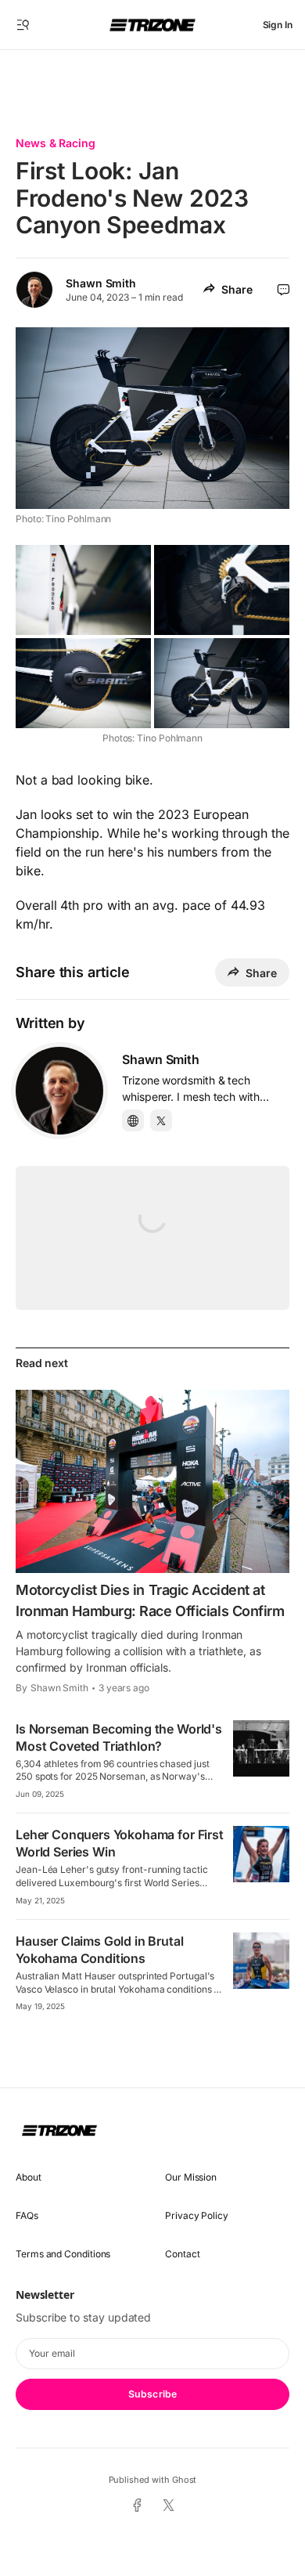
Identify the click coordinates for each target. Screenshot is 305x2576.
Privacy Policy (197, 2215)
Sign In (278, 25)
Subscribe (152, 2394)
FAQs (27, 2215)
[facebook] (136, 2506)
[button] (23, 25)
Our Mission (191, 2177)
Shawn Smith (101, 283)
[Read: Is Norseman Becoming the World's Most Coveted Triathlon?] (261, 1748)
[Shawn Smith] (59, 1091)
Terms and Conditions (63, 2254)
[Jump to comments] (283, 290)
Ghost (185, 2480)
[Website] (133, 1120)
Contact (182, 2254)
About (29, 2177)
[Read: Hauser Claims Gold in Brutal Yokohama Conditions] (261, 1961)
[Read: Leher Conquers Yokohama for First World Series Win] (261, 1854)
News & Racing (56, 143)
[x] (169, 2506)
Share (237, 289)
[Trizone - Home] (152, 25)
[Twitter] (161, 1120)
